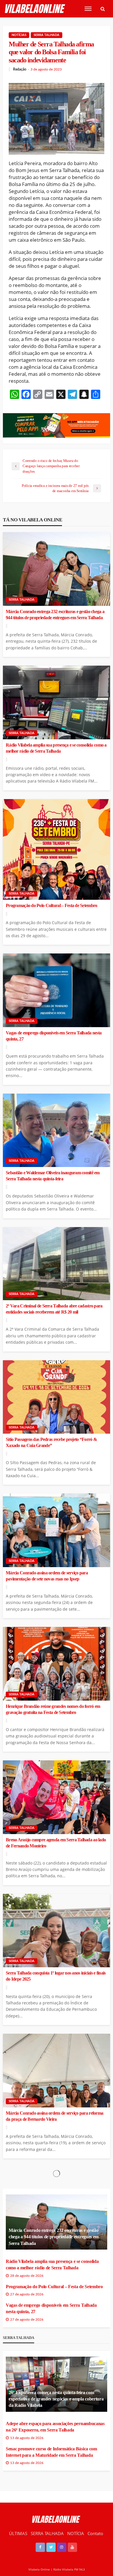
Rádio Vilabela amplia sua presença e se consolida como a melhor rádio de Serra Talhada (56, 748)
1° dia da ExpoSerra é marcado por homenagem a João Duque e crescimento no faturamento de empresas (55, 2383)
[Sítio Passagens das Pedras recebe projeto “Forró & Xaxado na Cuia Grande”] (57, 1397)
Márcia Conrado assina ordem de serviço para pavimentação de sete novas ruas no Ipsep (47, 1576)
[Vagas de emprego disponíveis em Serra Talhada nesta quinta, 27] (57, 990)
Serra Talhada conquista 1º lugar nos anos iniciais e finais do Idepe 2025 (56, 1976)
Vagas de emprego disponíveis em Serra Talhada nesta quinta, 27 (54, 1036)
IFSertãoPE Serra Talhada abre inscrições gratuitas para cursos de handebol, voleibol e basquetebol (56, 2516)
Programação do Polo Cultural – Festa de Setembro (51, 906)
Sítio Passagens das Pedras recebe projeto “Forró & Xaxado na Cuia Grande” (51, 1443)
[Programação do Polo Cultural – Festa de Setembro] (57, 849)
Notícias (19, 35)
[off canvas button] (88, 9)
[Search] (103, 9)
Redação (20, 69)
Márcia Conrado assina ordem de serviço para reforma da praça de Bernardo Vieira (54, 2116)
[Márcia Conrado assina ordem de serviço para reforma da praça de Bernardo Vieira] (57, 2071)
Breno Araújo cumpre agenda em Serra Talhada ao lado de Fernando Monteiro (56, 1843)
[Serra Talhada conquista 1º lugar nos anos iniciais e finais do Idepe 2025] (57, 1931)
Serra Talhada (47, 35)
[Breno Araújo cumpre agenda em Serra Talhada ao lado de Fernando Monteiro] (57, 1797)
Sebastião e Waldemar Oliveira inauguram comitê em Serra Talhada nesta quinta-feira (53, 1176)
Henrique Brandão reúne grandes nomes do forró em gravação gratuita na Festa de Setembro (53, 1709)
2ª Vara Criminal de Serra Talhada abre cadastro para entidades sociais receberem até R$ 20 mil (54, 1309)
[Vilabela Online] (35, 9)
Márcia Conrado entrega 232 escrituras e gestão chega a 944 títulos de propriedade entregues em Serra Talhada (55, 615)
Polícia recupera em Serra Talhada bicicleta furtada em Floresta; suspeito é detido (54, 2249)
